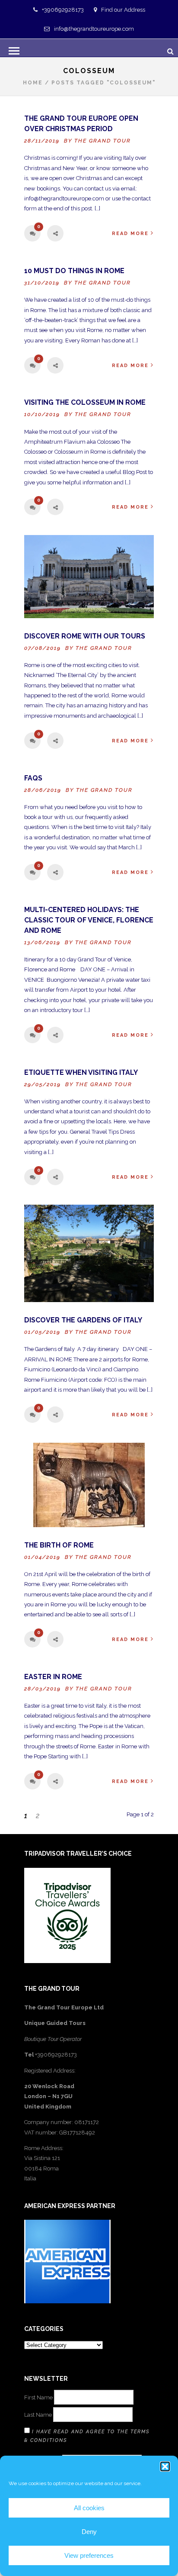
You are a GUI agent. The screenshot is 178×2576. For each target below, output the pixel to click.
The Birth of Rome (59, 1545)
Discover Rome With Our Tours (85, 636)
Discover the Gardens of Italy (83, 1320)
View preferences (89, 2555)
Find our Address (123, 10)
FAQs (33, 778)
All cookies (89, 2508)
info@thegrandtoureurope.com (94, 29)
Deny (89, 2532)
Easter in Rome (53, 1677)
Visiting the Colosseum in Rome (85, 402)
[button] (165, 2466)
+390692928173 (63, 10)
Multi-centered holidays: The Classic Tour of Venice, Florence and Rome (89, 920)
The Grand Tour (103, 141)
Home (33, 83)
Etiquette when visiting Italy (81, 1072)
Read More (130, 234)
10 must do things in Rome (74, 271)
